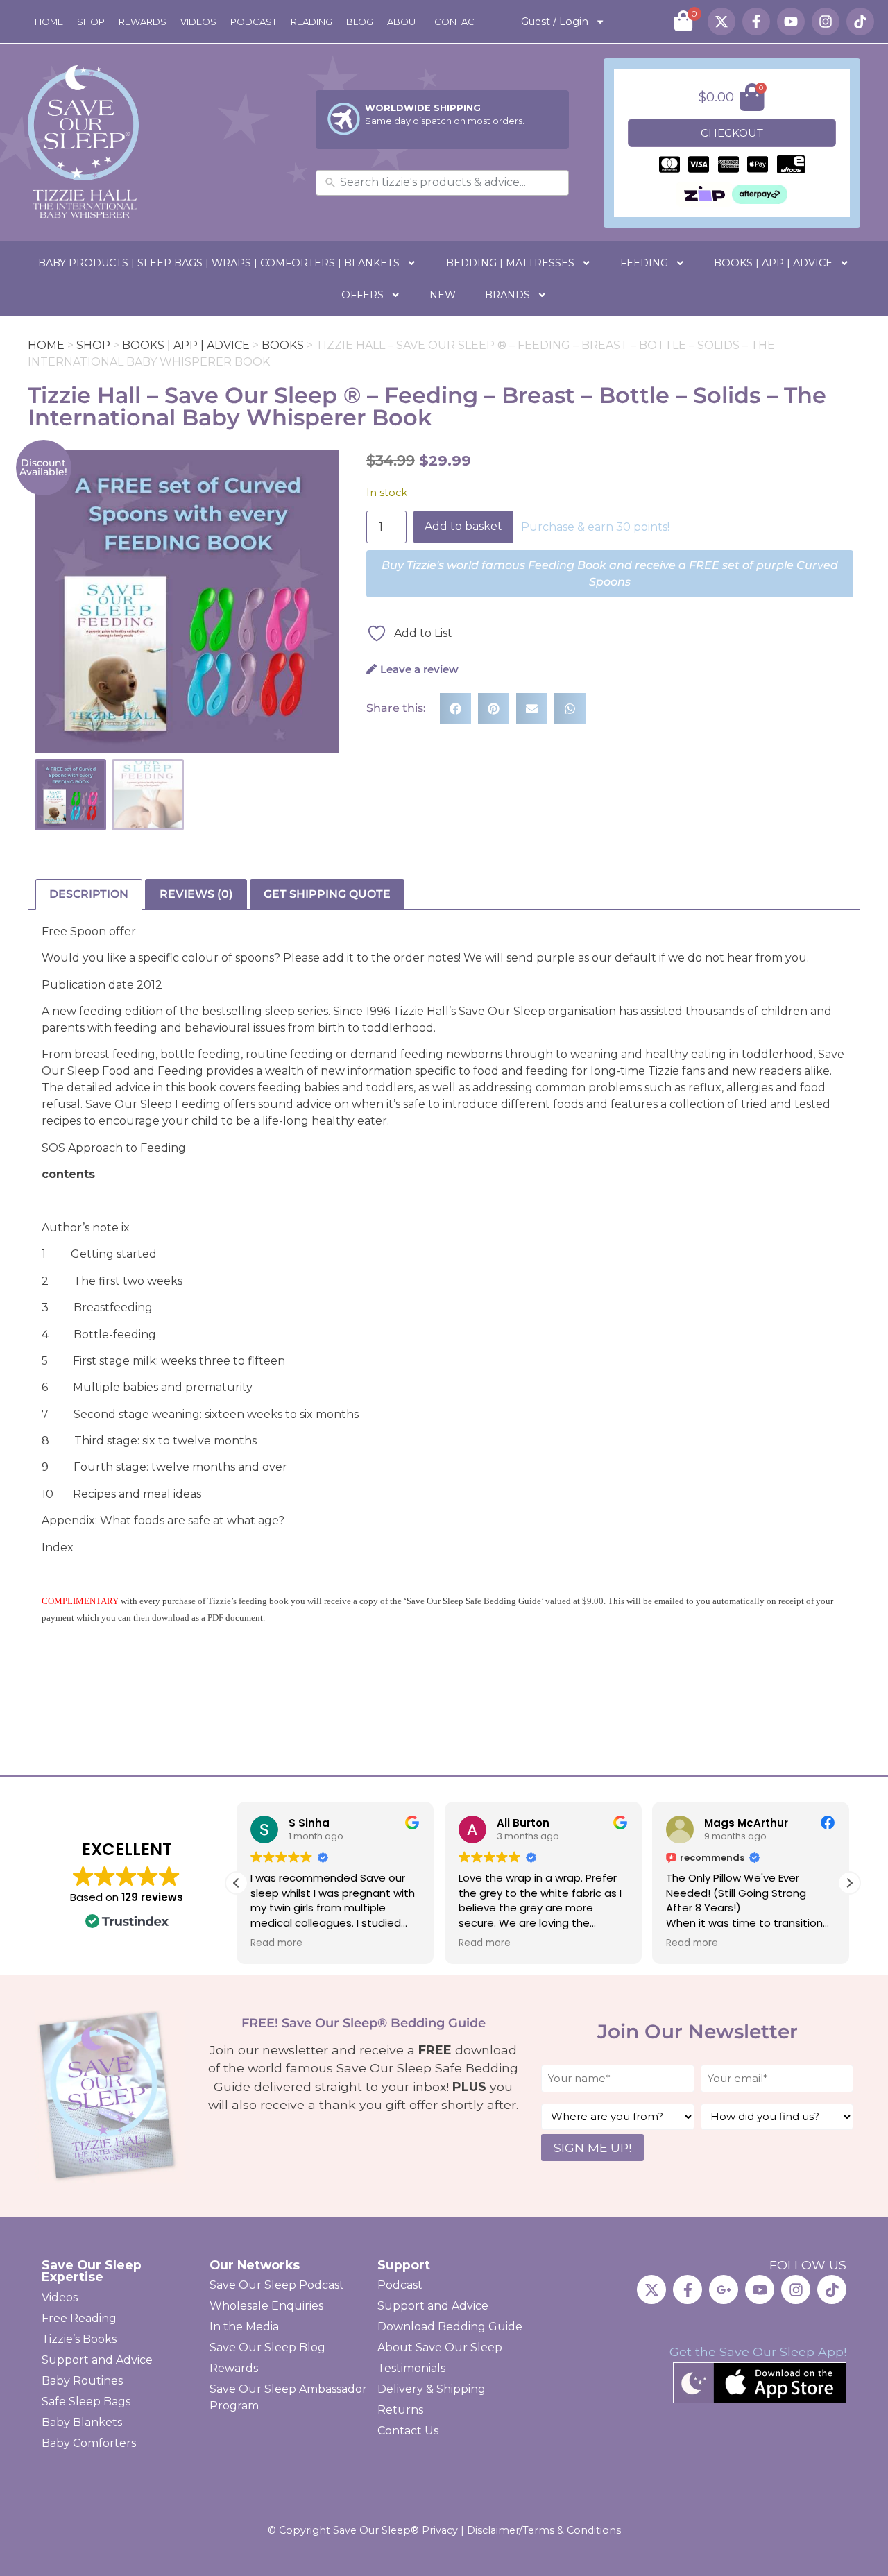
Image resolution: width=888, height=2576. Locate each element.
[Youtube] (791, 22)
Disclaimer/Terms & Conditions (544, 2530)
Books (283, 345)
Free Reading (79, 2318)
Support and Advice (97, 2360)
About (404, 22)
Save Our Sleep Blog (267, 2347)
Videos (198, 22)
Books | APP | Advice (773, 263)
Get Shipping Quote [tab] (327, 894)
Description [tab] (89, 894)
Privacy (440, 2530)
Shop (91, 22)
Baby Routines (82, 2381)
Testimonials (411, 2368)
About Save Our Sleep (440, 2347)
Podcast (254, 22)
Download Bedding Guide (450, 2327)
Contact (457, 22)
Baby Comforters (89, 2443)
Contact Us (408, 2431)
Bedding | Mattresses (510, 263)
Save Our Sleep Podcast (277, 2285)
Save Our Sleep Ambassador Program (288, 2397)
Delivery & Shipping (432, 2389)
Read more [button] (276, 1943)
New (443, 295)
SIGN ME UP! (592, 2148)
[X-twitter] (721, 22)
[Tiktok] (860, 22)
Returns (400, 2410)
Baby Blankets (82, 2422)
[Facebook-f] (756, 22)
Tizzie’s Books (79, 2339)
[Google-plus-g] (724, 2289)
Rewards (143, 22)
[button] (455, 709)
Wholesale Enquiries (266, 2306)
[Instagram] (826, 22)
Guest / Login (555, 22)
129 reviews (152, 1897)
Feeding (644, 263)
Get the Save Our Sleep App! (758, 2352)
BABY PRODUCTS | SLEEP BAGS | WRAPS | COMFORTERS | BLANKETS (219, 263)
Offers (362, 295)
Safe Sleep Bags (86, 2402)
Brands (507, 295)
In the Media (244, 2327)
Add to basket (463, 526)
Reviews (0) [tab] (196, 894)
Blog (360, 22)
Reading (311, 22)
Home (49, 22)
